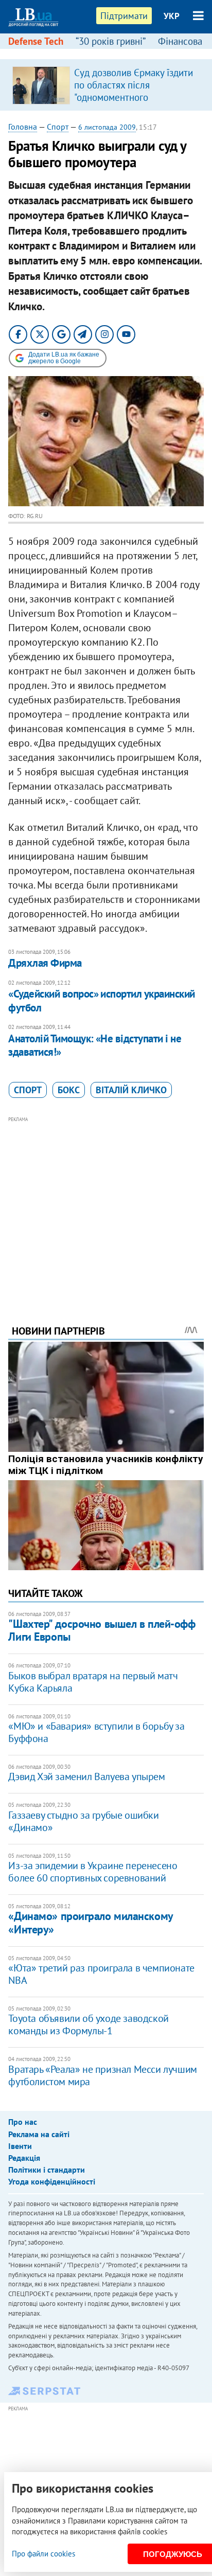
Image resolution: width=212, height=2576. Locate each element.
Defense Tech (36, 41)
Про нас (23, 2122)
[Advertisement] (106, 1206)
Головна (23, 127)
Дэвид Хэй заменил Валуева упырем (86, 1776)
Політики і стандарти (47, 2170)
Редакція (24, 2158)
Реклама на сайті (39, 2134)
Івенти (20, 2146)
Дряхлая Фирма (45, 963)
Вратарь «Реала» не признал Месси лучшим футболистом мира (102, 2075)
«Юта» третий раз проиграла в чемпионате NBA (101, 1974)
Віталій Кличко (131, 1090)
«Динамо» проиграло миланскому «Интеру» (90, 1922)
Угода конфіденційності (52, 2181)
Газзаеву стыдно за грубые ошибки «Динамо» (83, 1821)
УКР (172, 16)
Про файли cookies (43, 2554)
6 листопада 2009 (107, 127)
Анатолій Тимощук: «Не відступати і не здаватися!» (95, 1045)
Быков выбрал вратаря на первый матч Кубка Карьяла (93, 1682)
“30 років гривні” (111, 41)
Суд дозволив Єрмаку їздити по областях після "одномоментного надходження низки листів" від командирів (134, 97)
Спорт (58, 127)
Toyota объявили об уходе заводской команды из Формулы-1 (88, 2024)
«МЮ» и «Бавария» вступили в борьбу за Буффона (96, 1732)
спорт (28, 1090)
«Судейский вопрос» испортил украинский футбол (101, 1000)
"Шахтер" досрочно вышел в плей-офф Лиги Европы (102, 1630)
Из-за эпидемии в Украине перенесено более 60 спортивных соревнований (93, 1872)
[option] (106, 85)
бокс (69, 1090)
